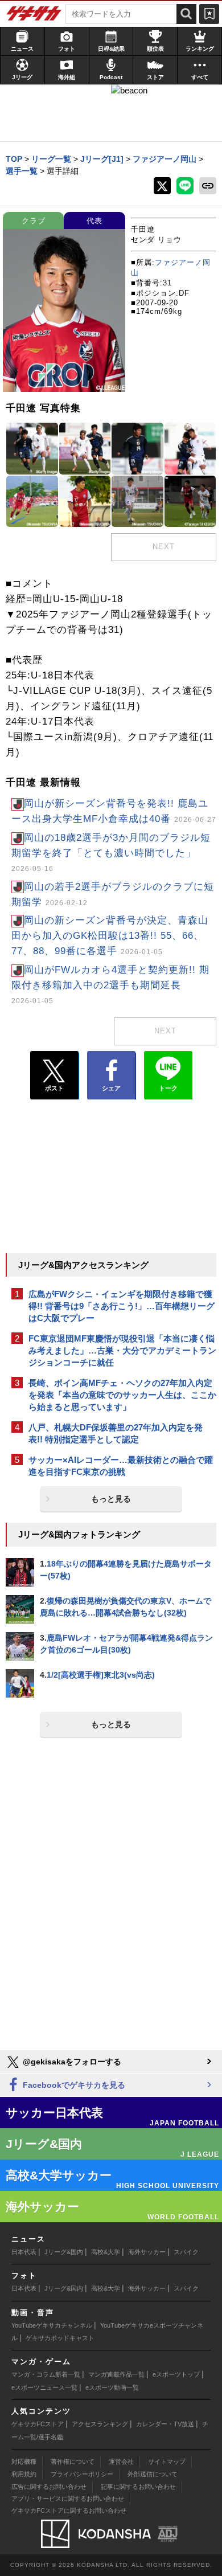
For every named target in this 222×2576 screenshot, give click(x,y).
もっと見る (111, 1499)
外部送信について (153, 2474)
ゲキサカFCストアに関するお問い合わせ (69, 2510)
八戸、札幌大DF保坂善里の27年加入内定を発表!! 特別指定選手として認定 (116, 1433)
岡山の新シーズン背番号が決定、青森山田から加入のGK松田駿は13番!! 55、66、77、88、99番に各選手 (110, 936)
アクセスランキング (100, 2424)
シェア (111, 1088)
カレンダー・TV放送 (165, 2424)
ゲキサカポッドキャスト (60, 2338)
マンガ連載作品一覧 (116, 2374)
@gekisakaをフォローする (71, 2062)
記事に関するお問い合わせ (138, 2487)
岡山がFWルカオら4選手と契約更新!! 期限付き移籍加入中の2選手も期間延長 (110, 984)
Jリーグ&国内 (64, 2252)
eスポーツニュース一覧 (44, 2387)
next (164, 547)
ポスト (54, 1088)
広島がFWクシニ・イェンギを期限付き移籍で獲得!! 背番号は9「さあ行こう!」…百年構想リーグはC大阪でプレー (122, 1306)
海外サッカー (147, 2252)
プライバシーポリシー (82, 2474)
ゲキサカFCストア (38, 2424)
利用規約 (24, 2474)
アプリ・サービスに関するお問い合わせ (68, 2499)
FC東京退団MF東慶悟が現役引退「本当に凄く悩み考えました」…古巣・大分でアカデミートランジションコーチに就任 (122, 1350)
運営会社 (121, 2461)
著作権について (73, 2461)
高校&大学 (106, 2252)
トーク (168, 1088)
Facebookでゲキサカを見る (73, 2085)
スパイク (186, 2252)
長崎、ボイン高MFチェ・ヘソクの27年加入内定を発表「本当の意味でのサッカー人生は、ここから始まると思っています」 (122, 1395)
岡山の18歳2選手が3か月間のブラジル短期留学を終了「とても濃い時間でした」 (111, 852)
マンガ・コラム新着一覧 (46, 2374)
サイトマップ (167, 2461)
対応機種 (24, 2461)
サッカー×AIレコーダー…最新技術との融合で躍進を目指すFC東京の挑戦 (121, 1466)
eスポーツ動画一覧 (112, 2387)
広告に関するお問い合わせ (49, 2487)
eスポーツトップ (176, 2374)
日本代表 (24, 2252)
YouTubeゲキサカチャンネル (52, 2325)
